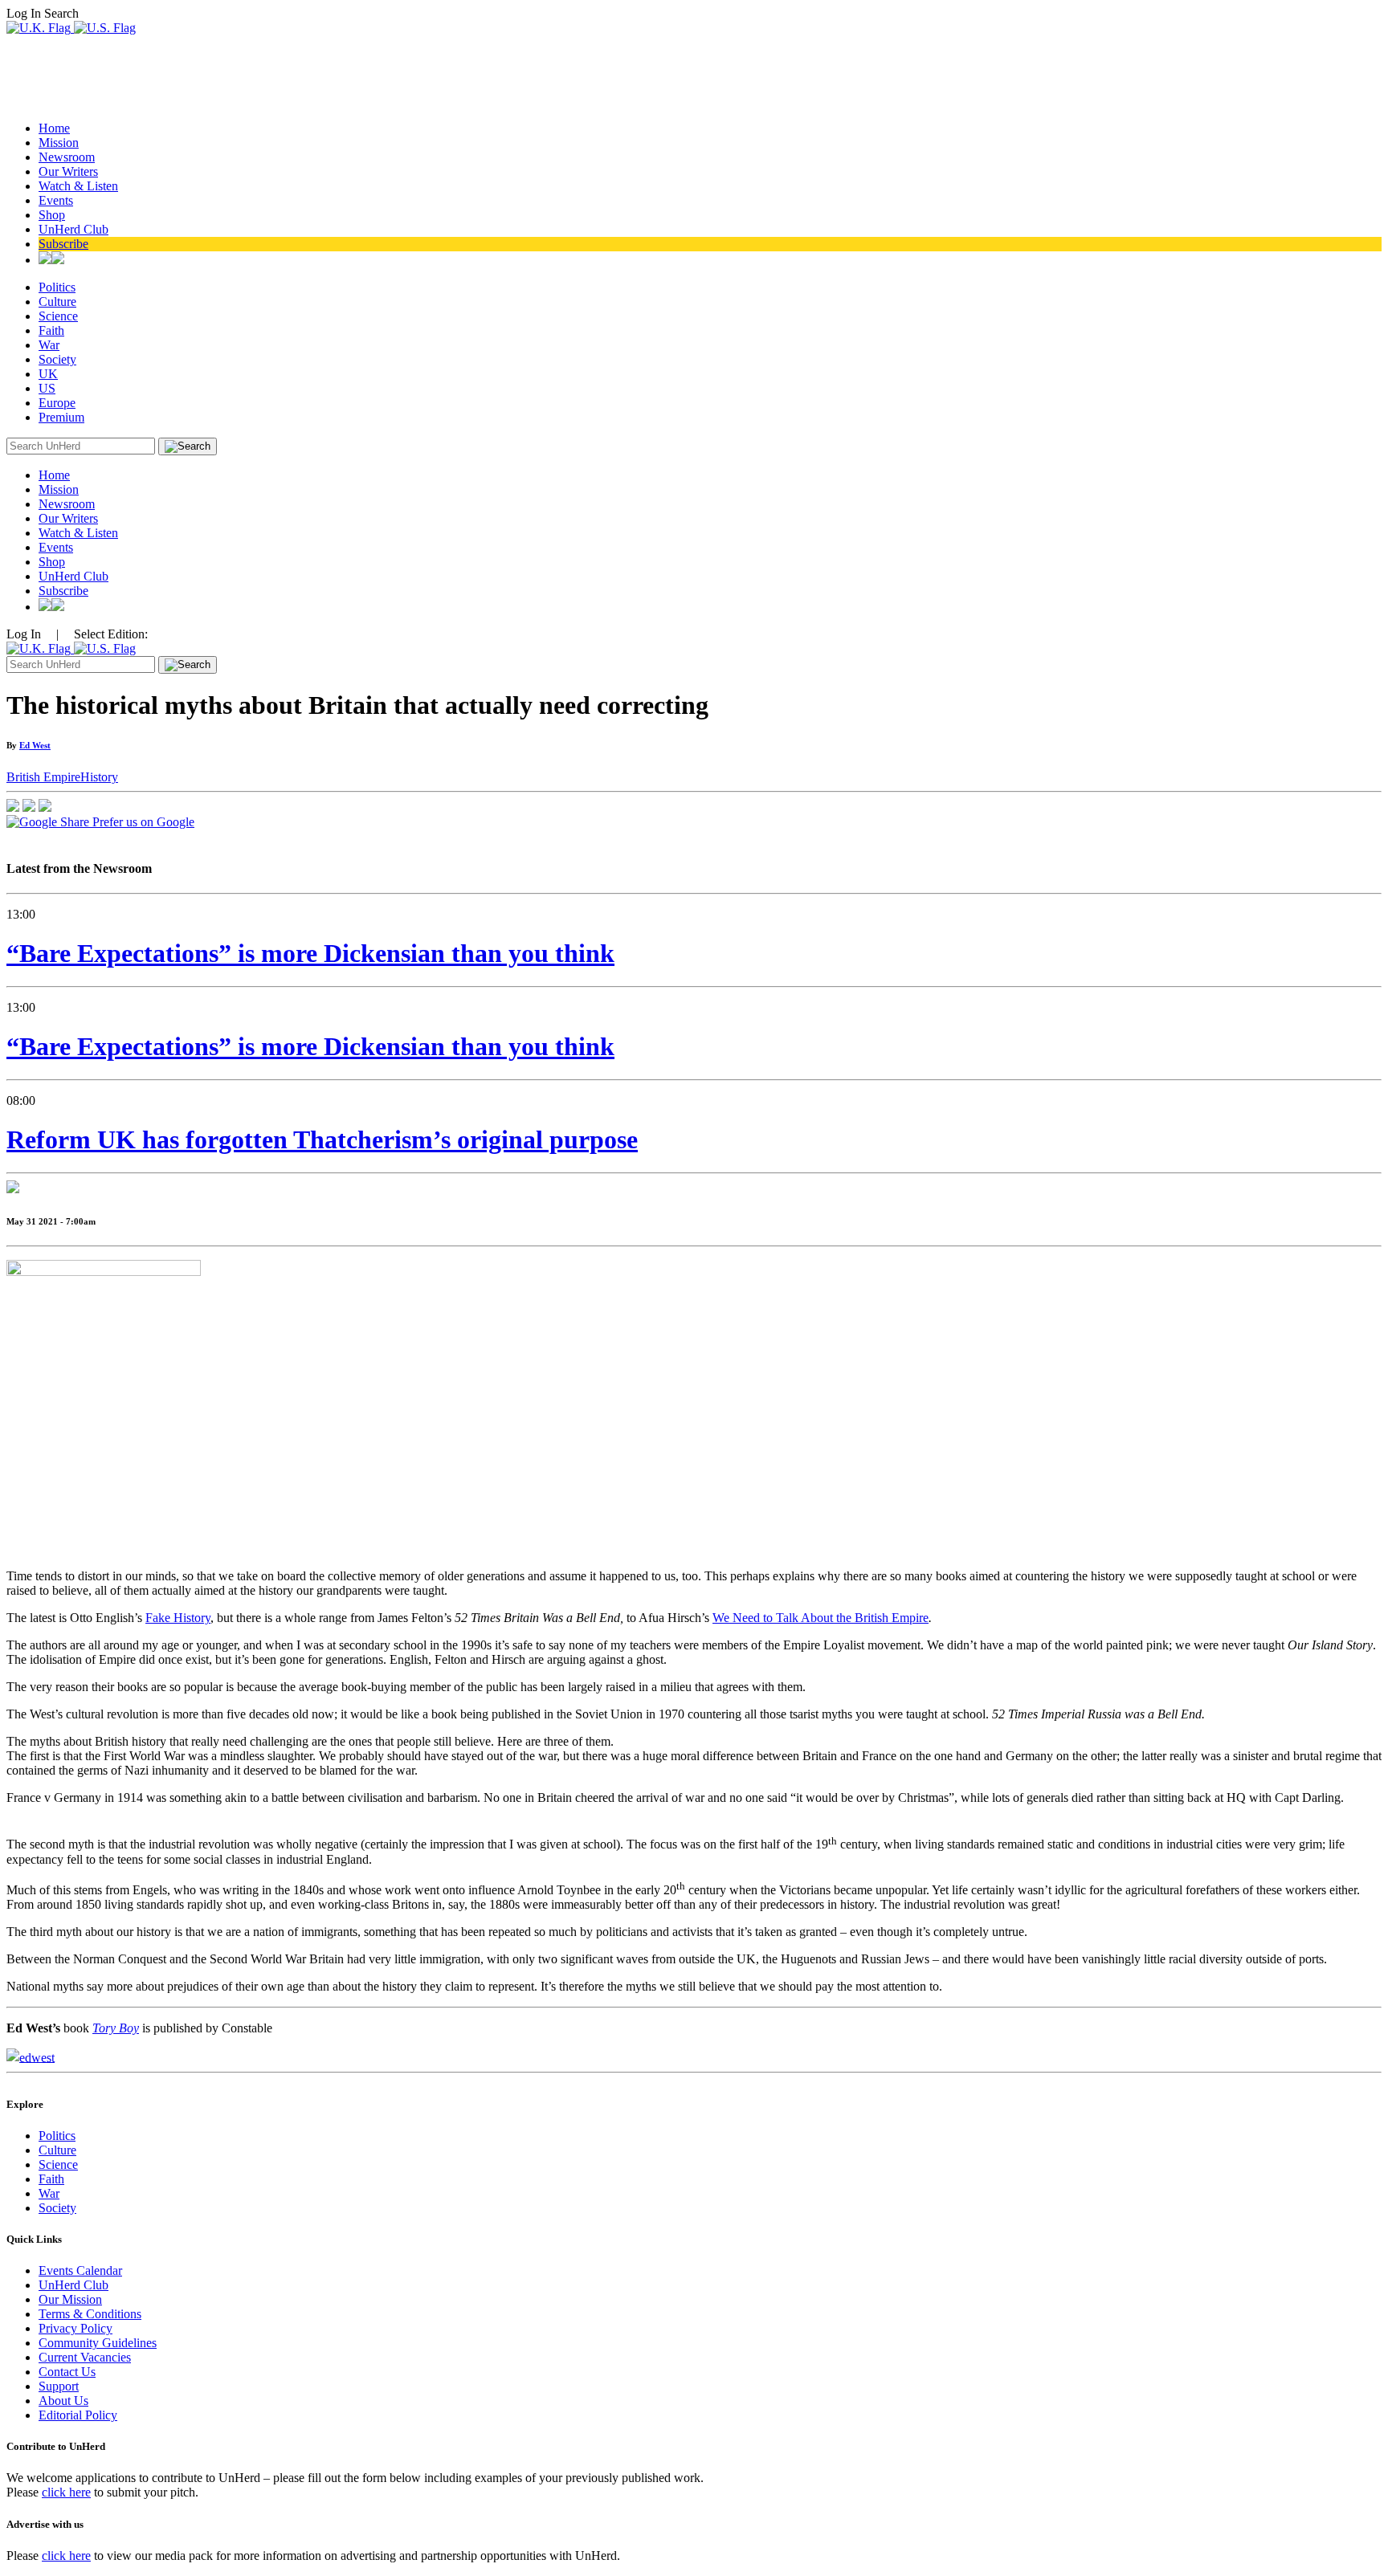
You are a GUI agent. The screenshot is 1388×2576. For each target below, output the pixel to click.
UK (48, 374)
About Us (63, 2401)
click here (66, 2492)
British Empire (43, 777)
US (47, 388)
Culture (57, 302)
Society (57, 359)
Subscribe (63, 244)
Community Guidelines (98, 2343)
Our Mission (70, 2299)
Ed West (35, 745)
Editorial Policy (78, 2415)
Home (54, 128)
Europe (57, 403)
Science (58, 316)
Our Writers (68, 171)
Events (56, 200)
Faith (51, 330)
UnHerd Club (73, 229)
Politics (57, 287)
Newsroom (67, 157)
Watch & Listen (78, 186)
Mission (59, 143)
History (99, 777)
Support (59, 2386)
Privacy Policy (76, 2328)
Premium (61, 417)
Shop (52, 215)
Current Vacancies (85, 2357)
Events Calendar (80, 2270)
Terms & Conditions (90, 2314)
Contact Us (67, 2372)
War (49, 345)
